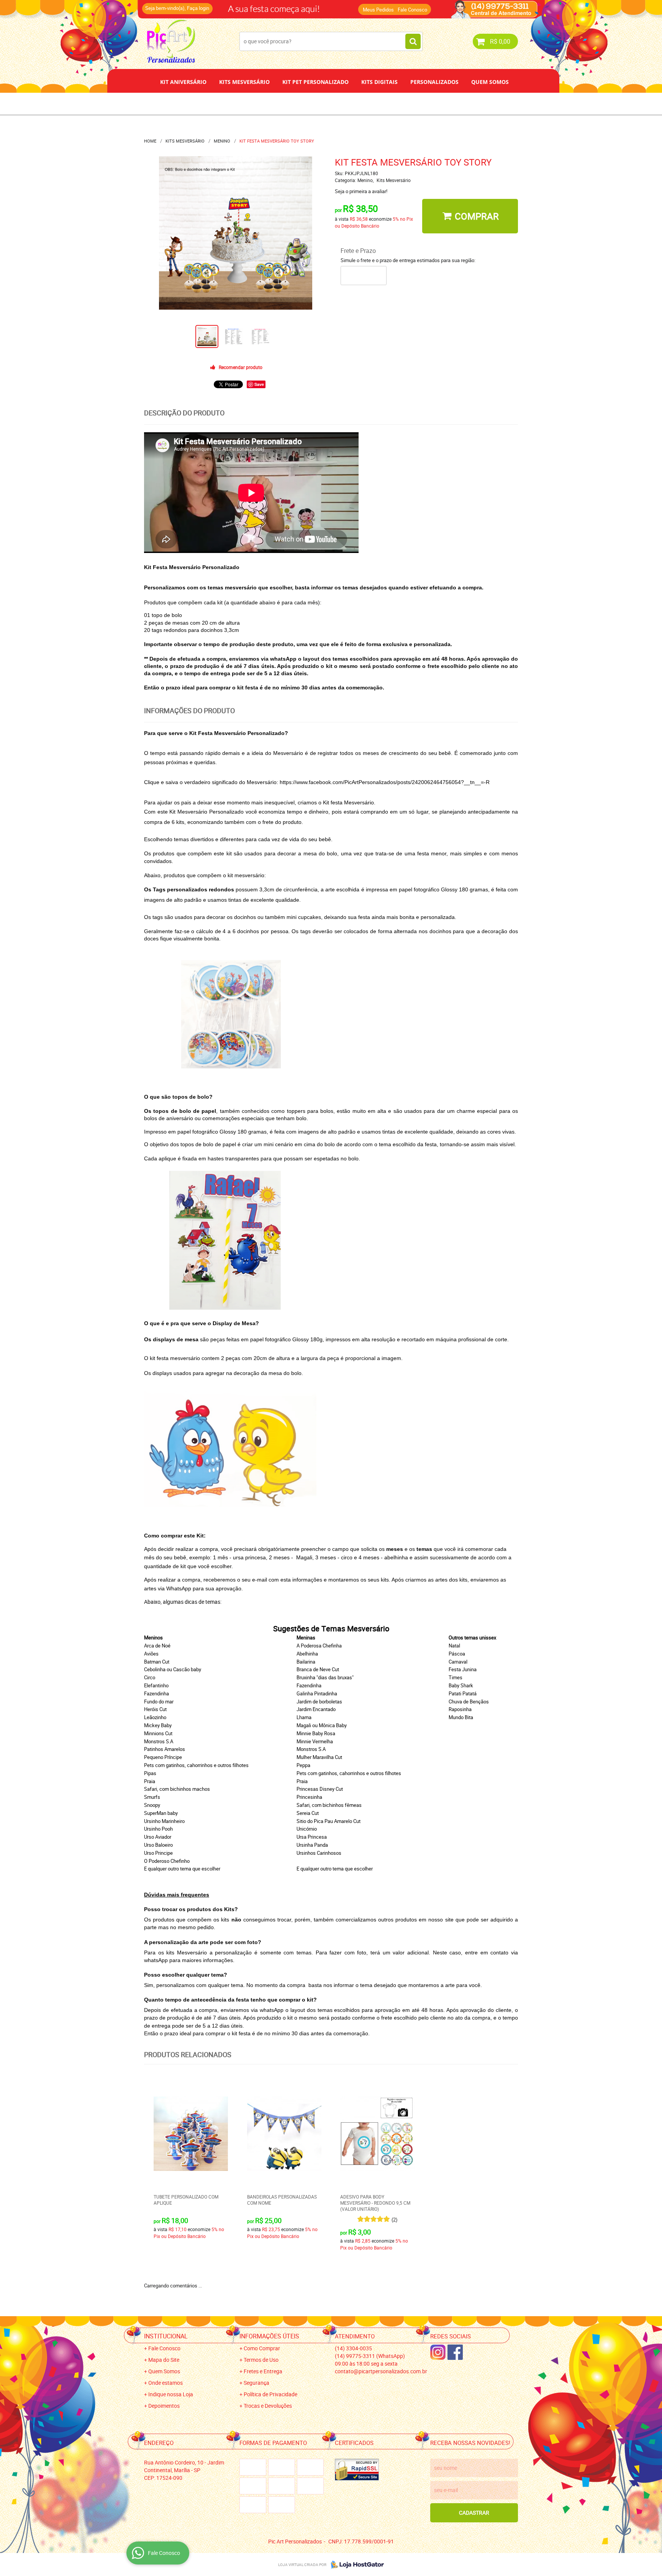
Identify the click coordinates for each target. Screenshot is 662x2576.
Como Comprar (262, 2348)
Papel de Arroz (360, 103)
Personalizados (434, 82)
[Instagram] (438, 2352)
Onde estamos (165, 2383)
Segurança (256, 2383)
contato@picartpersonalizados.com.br (381, 2371)
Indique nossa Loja (171, 2394)
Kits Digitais (379, 82)
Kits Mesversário (244, 82)
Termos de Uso (261, 2360)
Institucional (166, 2336)
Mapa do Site (164, 2360)
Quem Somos (490, 82)
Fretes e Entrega (263, 2371)
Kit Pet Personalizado (315, 82)
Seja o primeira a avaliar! (361, 191)
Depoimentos (306, 103)
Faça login (198, 8)
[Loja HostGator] (355, 2565)
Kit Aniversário (183, 82)
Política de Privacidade (270, 2394)
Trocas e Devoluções (268, 2406)
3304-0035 (247, 6)
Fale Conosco (412, 10)
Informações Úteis (269, 2336)
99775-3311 (306, 6)
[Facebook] (455, 2352)
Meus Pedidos (378, 10)
